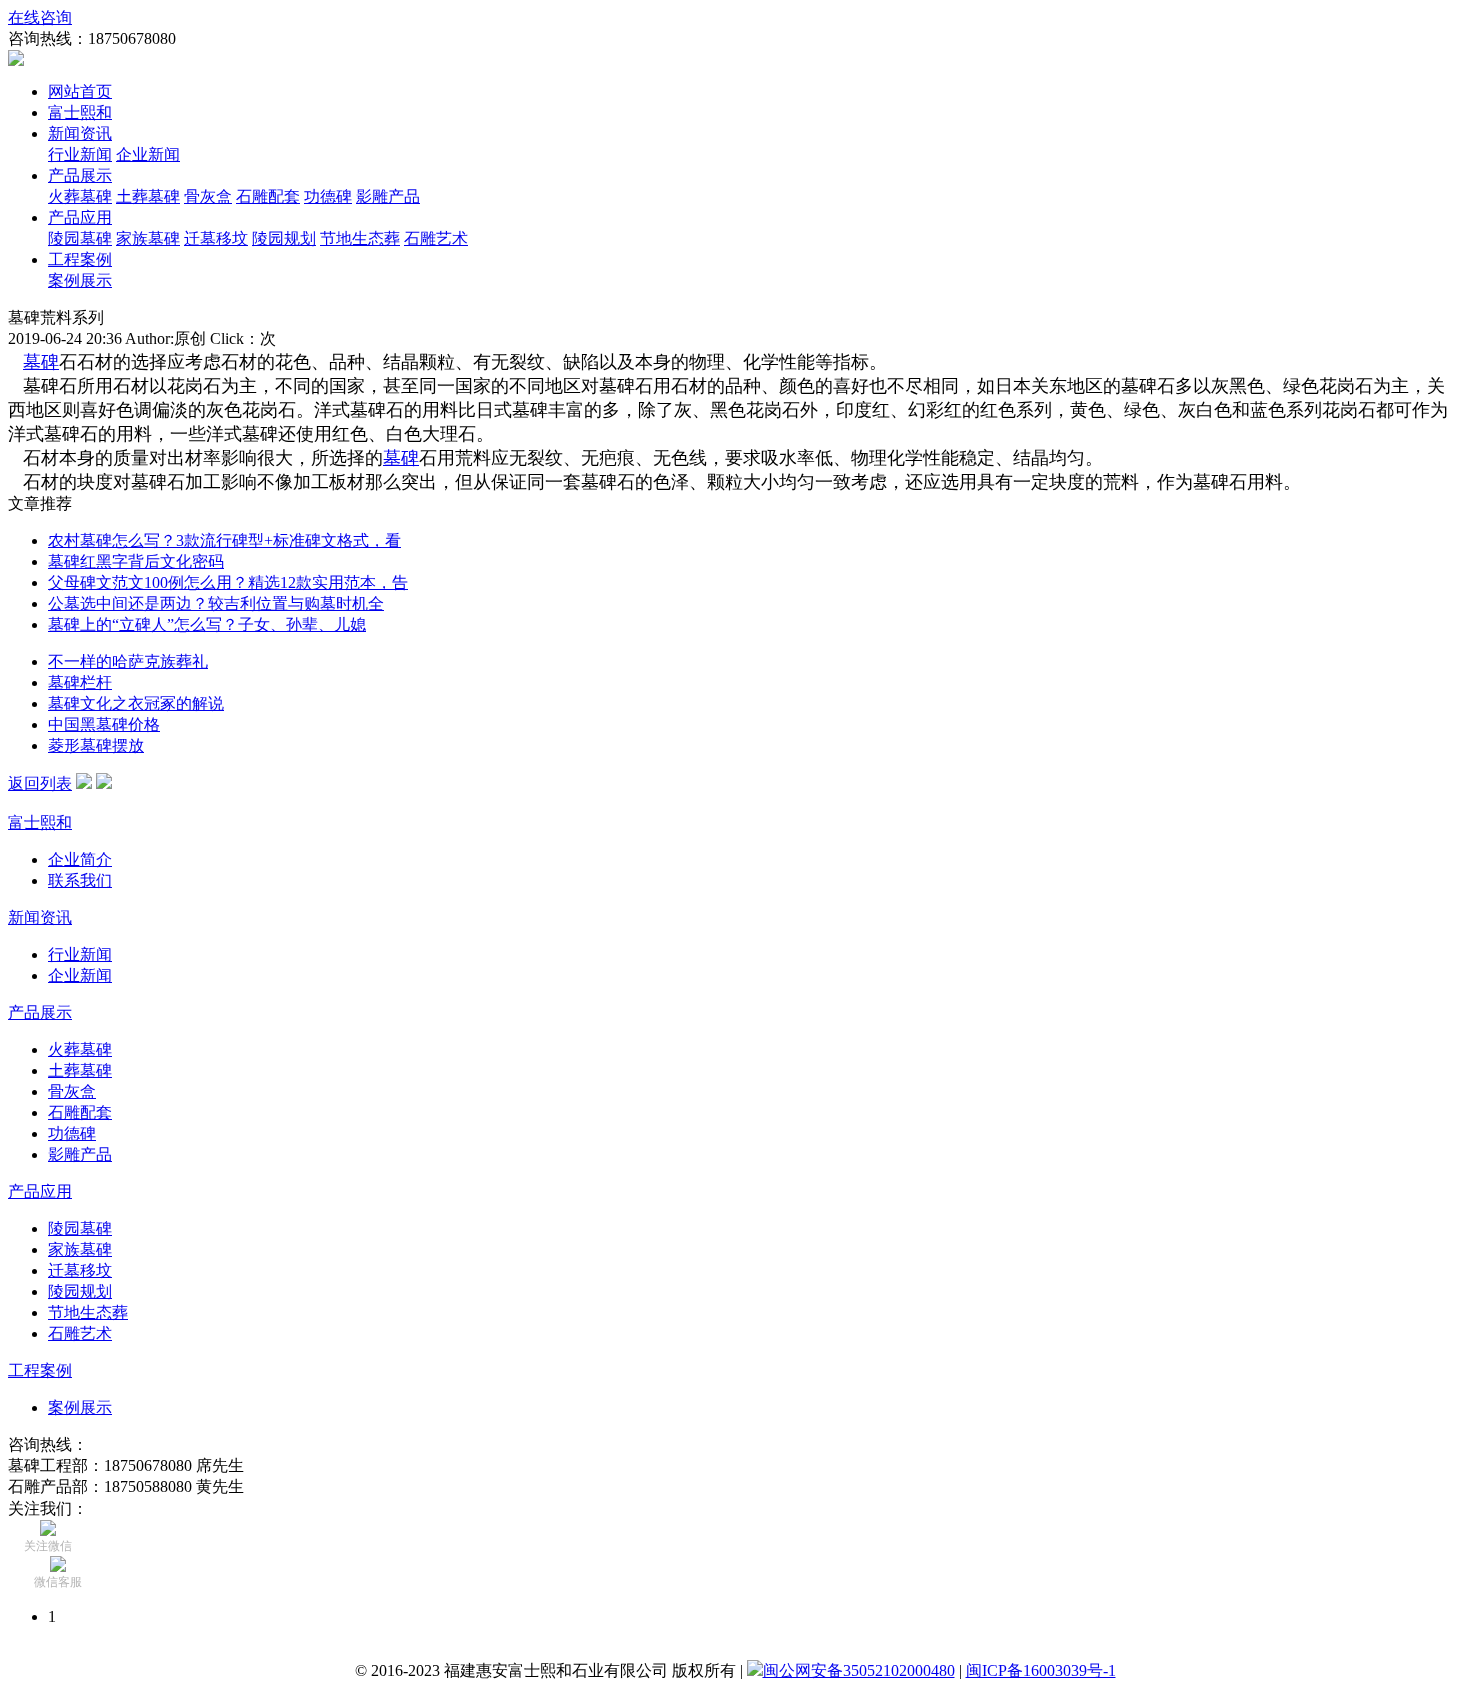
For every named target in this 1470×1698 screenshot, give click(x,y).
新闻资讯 (80, 133)
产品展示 (80, 175)
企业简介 (80, 859)
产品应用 (80, 217)
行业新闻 (80, 154)
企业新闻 (148, 154)
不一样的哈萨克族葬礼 (128, 661)
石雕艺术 (436, 238)
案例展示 (80, 280)
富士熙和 (80, 112)
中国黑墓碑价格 (104, 724)
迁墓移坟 (216, 238)
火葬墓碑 (80, 196)
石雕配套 (268, 196)
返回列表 (40, 783)
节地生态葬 (360, 238)
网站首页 (80, 91)
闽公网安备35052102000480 (859, 1670)
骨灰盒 (208, 196)
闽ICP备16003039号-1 (1041, 1670)
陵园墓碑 (80, 238)
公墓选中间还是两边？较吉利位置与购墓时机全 (216, 603)
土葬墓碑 (148, 196)
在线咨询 (40, 17)
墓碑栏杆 (80, 682)
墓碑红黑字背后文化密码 (136, 561)
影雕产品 (388, 196)
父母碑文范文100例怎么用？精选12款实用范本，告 (228, 582)
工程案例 (80, 259)
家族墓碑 (148, 238)
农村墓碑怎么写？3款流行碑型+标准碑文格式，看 (224, 540)
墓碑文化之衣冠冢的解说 (136, 703)
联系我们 (80, 880)
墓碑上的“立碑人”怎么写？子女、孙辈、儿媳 (207, 624)
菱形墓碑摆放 (96, 745)
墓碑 (41, 362)
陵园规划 (284, 238)
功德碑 (328, 196)
